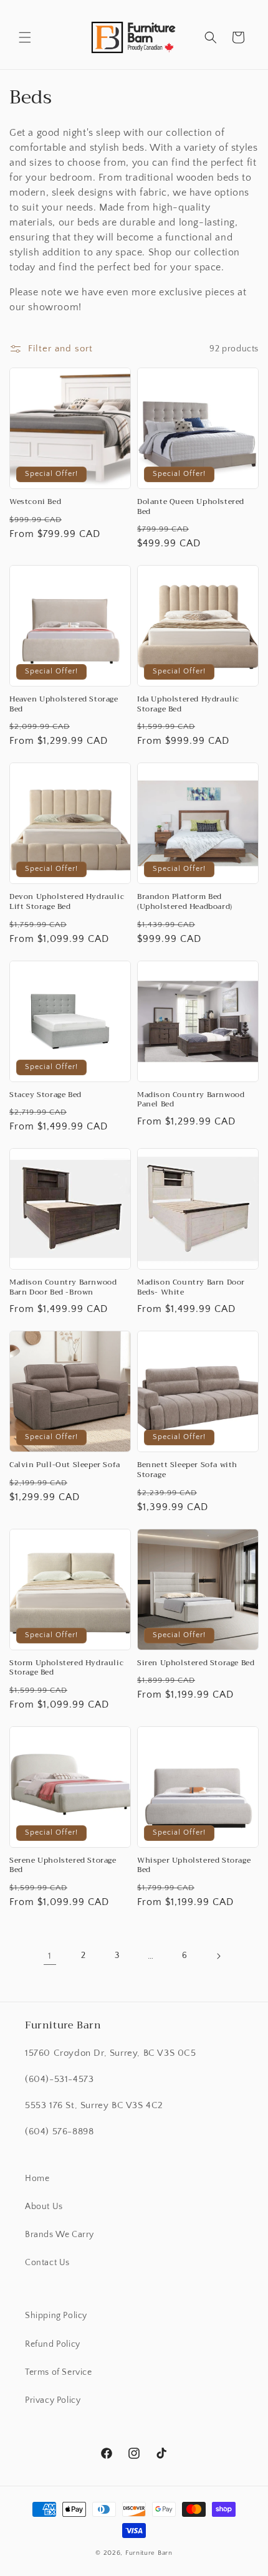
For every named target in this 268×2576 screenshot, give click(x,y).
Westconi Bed (35, 502)
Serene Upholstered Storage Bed (63, 1865)
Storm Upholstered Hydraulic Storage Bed (66, 1668)
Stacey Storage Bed (45, 1095)
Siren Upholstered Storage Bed (196, 1663)
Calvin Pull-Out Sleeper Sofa (65, 1465)
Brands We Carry (60, 2235)
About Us (44, 2207)
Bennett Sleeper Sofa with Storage (187, 1470)
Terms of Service (59, 2372)
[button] (25, 37)
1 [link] (50, 1956)
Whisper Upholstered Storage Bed (194, 1865)
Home (37, 2179)
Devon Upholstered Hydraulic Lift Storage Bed (67, 902)
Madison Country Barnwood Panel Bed (191, 1100)
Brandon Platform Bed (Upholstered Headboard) (185, 902)
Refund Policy (53, 2344)
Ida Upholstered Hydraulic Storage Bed (188, 704)
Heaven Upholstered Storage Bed (64, 704)
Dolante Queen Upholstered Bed (191, 507)
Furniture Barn (149, 2553)
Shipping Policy (56, 2316)
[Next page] (218, 1956)
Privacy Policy (53, 2400)
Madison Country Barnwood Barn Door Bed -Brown (63, 1287)
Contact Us (47, 2263)
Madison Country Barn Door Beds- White (191, 1287)
